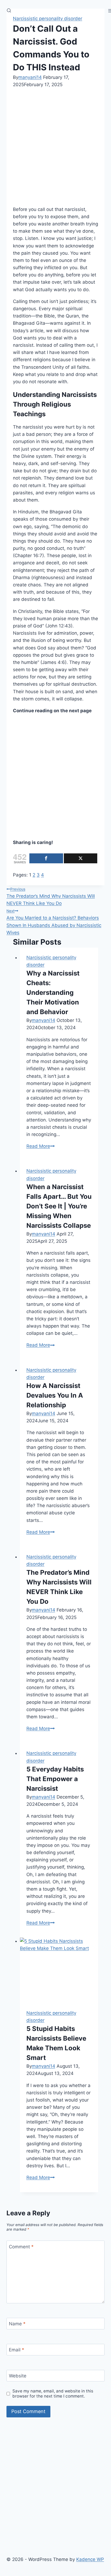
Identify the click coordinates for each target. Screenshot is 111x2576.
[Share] (46, 858)
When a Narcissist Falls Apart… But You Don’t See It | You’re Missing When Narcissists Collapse (59, 1206)
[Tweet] (81, 858)
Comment (21, 2246)
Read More (41, 1146)
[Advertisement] (55, 146)
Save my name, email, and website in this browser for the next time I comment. (53, 2394)
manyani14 (30, 77)
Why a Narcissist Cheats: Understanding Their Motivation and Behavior (53, 993)
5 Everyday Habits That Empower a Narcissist (55, 1779)
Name (17, 2324)
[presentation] (59, 1970)
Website (18, 2376)
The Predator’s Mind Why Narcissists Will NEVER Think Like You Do (51, 896)
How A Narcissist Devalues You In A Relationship (55, 1395)
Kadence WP (90, 2559)
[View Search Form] (9, 11)
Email (17, 2350)
